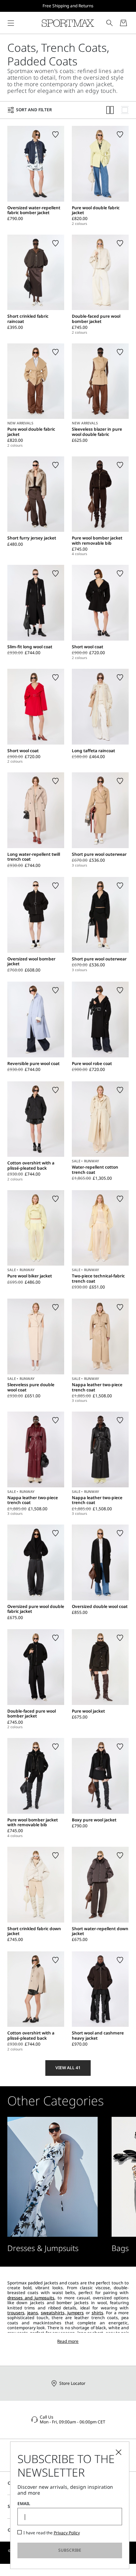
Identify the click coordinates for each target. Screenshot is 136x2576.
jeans (33, 2313)
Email (24, 2504)
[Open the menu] (11, 23)
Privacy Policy (67, 2533)
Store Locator (72, 2383)
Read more (68, 2341)
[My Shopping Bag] (123, 23)
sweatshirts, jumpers (62, 2313)
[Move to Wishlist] (55, 135)
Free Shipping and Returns (68, 6)
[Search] (109, 23)
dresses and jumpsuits (31, 2298)
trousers (16, 2313)
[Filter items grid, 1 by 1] (125, 110)
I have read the (52, 2533)
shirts (97, 2313)
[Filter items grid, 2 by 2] (110, 110)
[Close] (119, 2452)
